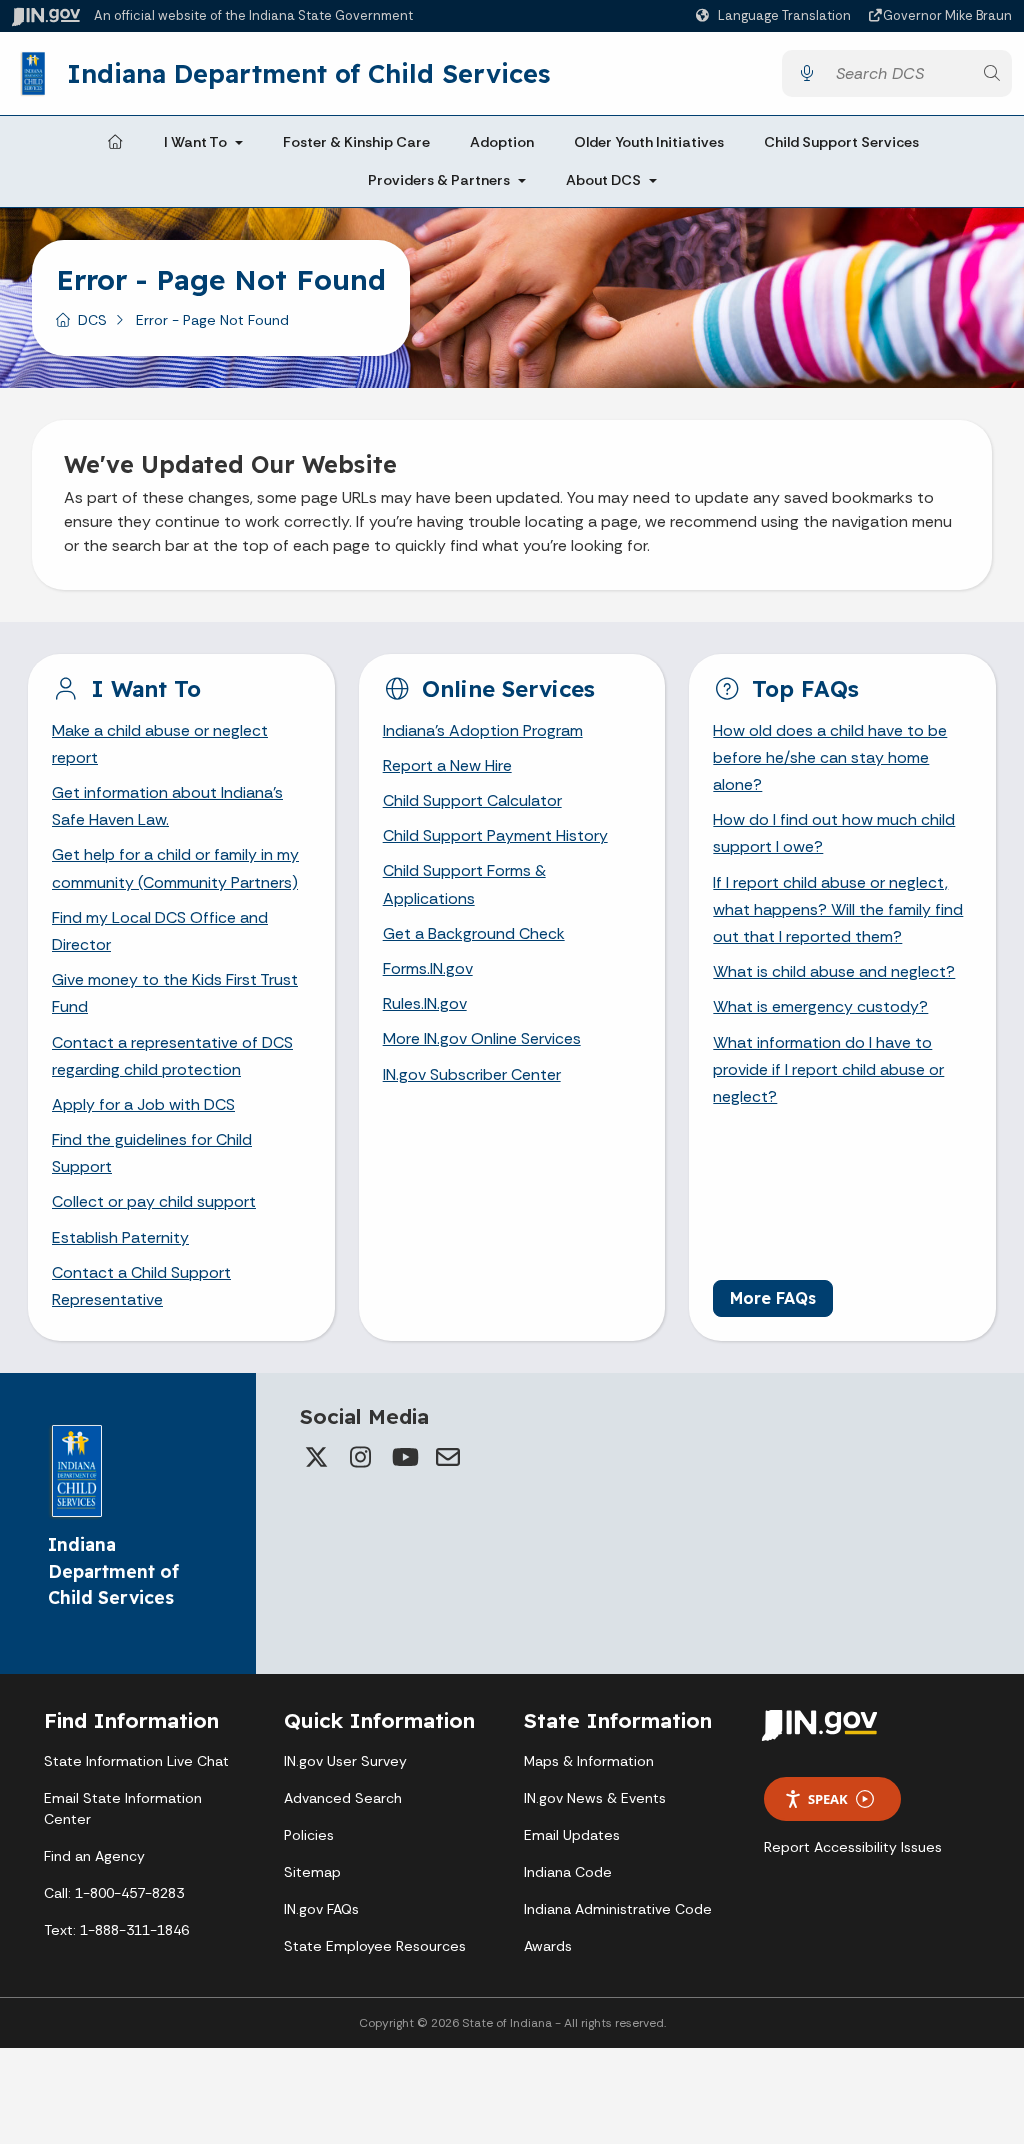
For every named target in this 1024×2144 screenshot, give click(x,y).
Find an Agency (94, 1856)
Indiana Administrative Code (618, 1909)
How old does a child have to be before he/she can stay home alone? (830, 757)
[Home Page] (115, 143)
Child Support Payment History (495, 835)
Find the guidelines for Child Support (152, 1153)
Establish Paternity (120, 1237)
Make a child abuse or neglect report (160, 744)
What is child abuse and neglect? (834, 971)
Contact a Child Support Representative (141, 1286)
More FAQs (773, 1298)
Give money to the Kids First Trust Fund (175, 993)
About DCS (603, 180)
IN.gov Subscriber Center (472, 1074)
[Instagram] (360, 1457)
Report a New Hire (447, 765)
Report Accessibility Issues (853, 1847)
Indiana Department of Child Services (308, 73)
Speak (828, 1799)
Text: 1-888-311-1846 (116, 1930)
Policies (309, 1835)
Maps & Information (589, 1761)
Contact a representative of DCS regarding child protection (172, 1056)
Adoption (502, 142)
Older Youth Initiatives (649, 142)
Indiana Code (568, 1872)
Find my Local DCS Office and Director (160, 931)
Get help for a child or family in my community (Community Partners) (175, 868)
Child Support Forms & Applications (464, 884)
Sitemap (312, 1872)
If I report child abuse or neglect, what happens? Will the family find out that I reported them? (838, 909)
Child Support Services (841, 142)
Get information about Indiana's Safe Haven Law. (167, 806)
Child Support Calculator (472, 800)
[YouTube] (404, 1457)
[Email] (448, 1457)
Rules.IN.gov (425, 1003)
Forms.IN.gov (428, 968)
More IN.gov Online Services (482, 1038)
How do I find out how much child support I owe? (834, 833)
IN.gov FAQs (321, 1909)
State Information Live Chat (136, 1761)
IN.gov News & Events (595, 1798)
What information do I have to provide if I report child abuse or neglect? (828, 1069)
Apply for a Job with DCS (143, 1104)
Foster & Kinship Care (356, 142)
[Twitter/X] (316, 1457)
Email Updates (572, 1835)
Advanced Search (343, 1798)
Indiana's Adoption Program (483, 730)
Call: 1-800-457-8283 (114, 1893)
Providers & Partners (439, 180)
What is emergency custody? (820, 1006)
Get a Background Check (474, 933)
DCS (92, 320)
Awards (548, 1946)
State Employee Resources (375, 1946)
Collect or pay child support (154, 1201)
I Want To (195, 142)
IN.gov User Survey (345, 1761)
